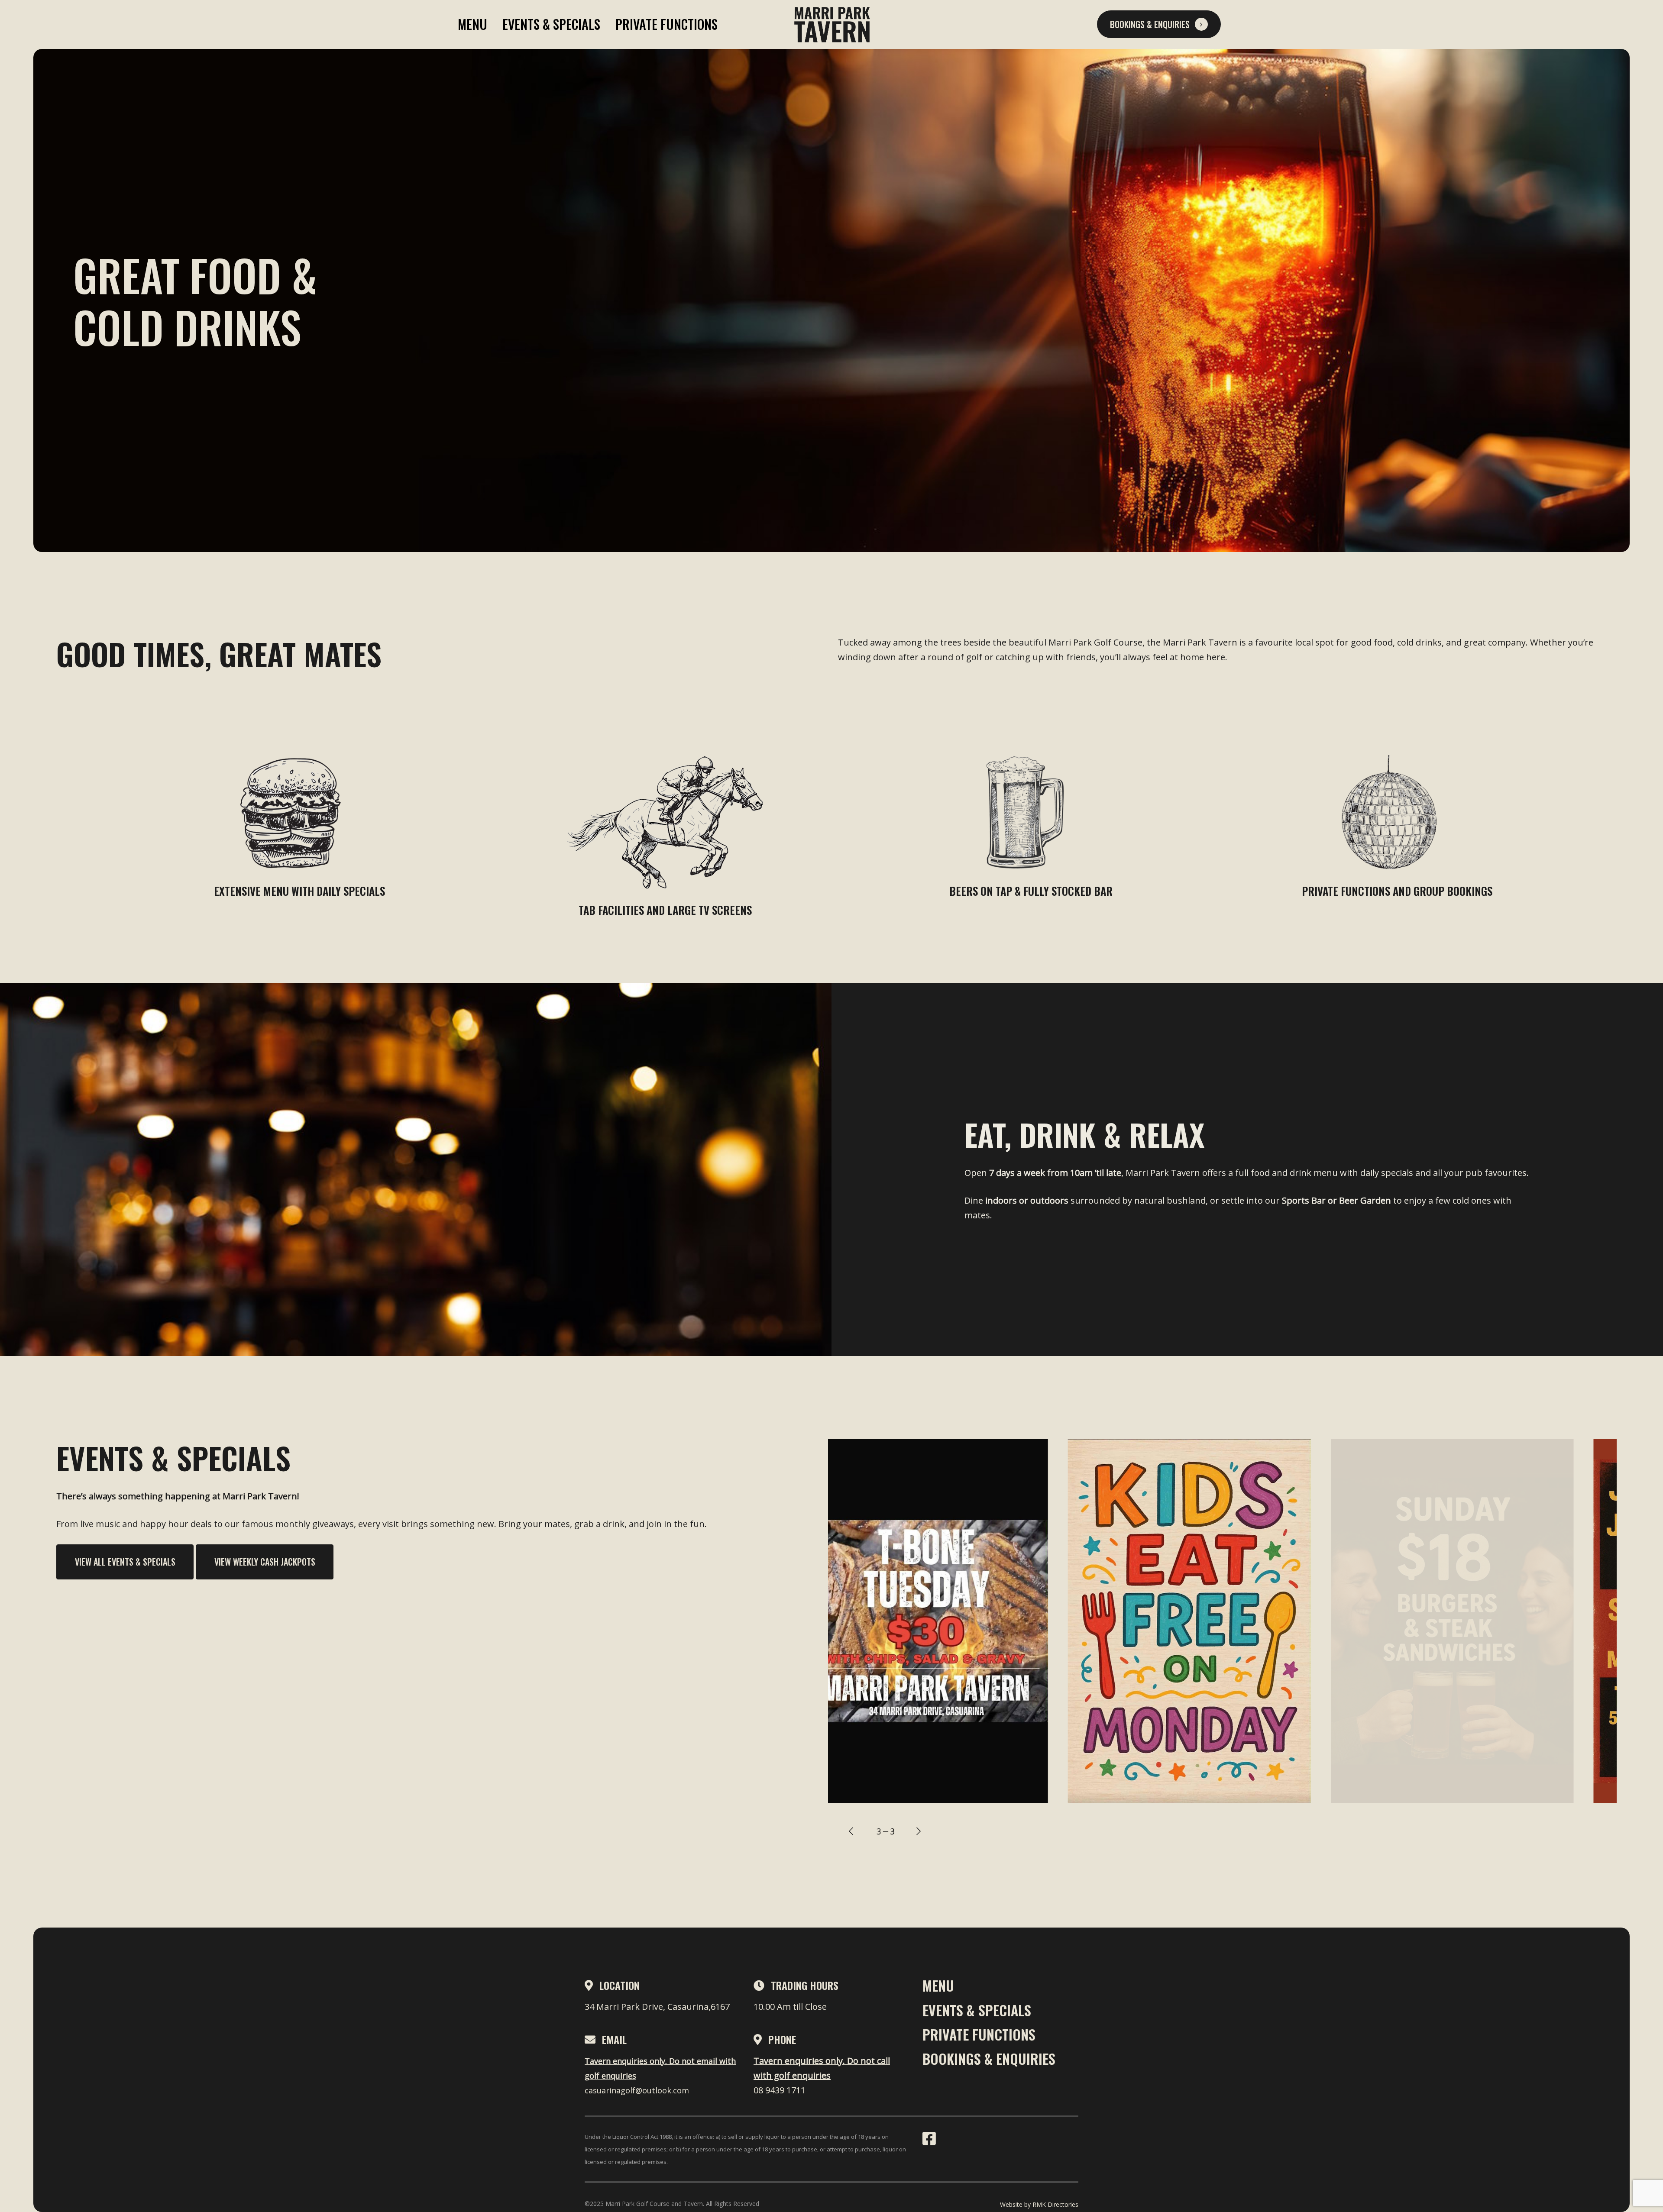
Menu (472, 24)
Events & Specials (551, 24)
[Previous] (851, 1831)
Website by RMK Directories (1039, 2204)
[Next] (919, 1831)
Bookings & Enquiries (989, 2059)
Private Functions (666, 24)
